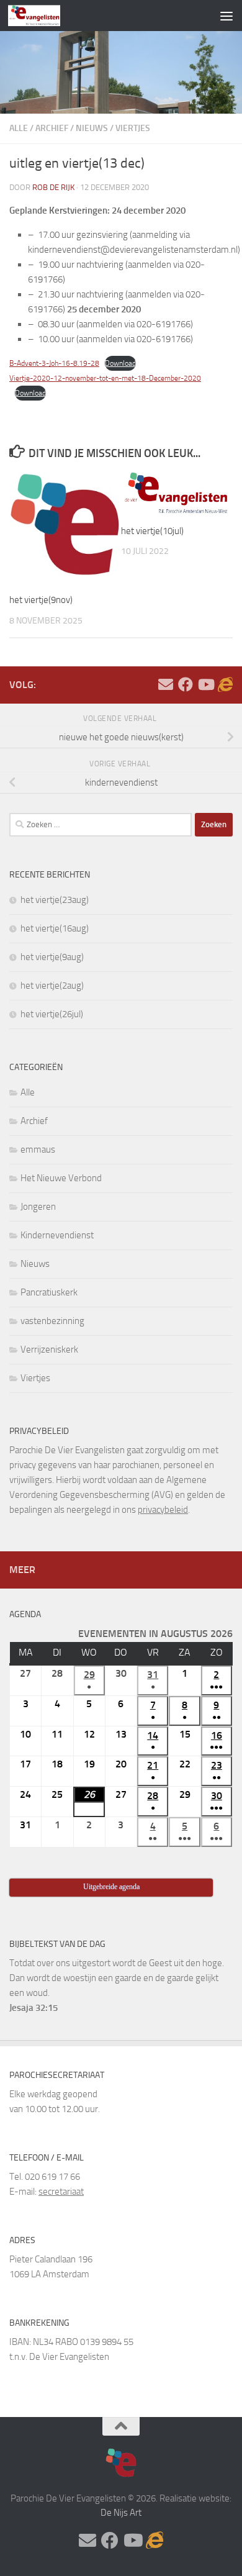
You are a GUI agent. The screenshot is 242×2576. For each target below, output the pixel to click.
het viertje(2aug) (52, 986)
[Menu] (226, 16)
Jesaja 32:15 (34, 2008)
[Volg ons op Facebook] (186, 684)
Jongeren (38, 1207)
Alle (19, 128)
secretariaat (61, 2192)
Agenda (25, 1614)
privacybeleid (163, 1510)
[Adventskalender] (225, 684)
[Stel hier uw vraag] (166, 684)
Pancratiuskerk (49, 1292)
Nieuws (92, 128)
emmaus (38, 1150)
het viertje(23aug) (55, 900)
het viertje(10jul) (152, 531)
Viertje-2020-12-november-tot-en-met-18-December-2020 (105, 378)
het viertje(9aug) (52, 957)
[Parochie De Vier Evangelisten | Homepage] (43, 16)
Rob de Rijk (53, 187)
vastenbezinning (52, 1321)
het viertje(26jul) (52, 1014)
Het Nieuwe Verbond (61, 1178)
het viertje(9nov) (41, 600)
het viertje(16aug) (55, 928)
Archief (52, 128)
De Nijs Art (121, 2513)
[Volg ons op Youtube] (205, 684)
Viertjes (133, 128)
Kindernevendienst (57, 1235)
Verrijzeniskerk (49, 1349)
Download (120, 363)
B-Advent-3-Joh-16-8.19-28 (54, 363)
